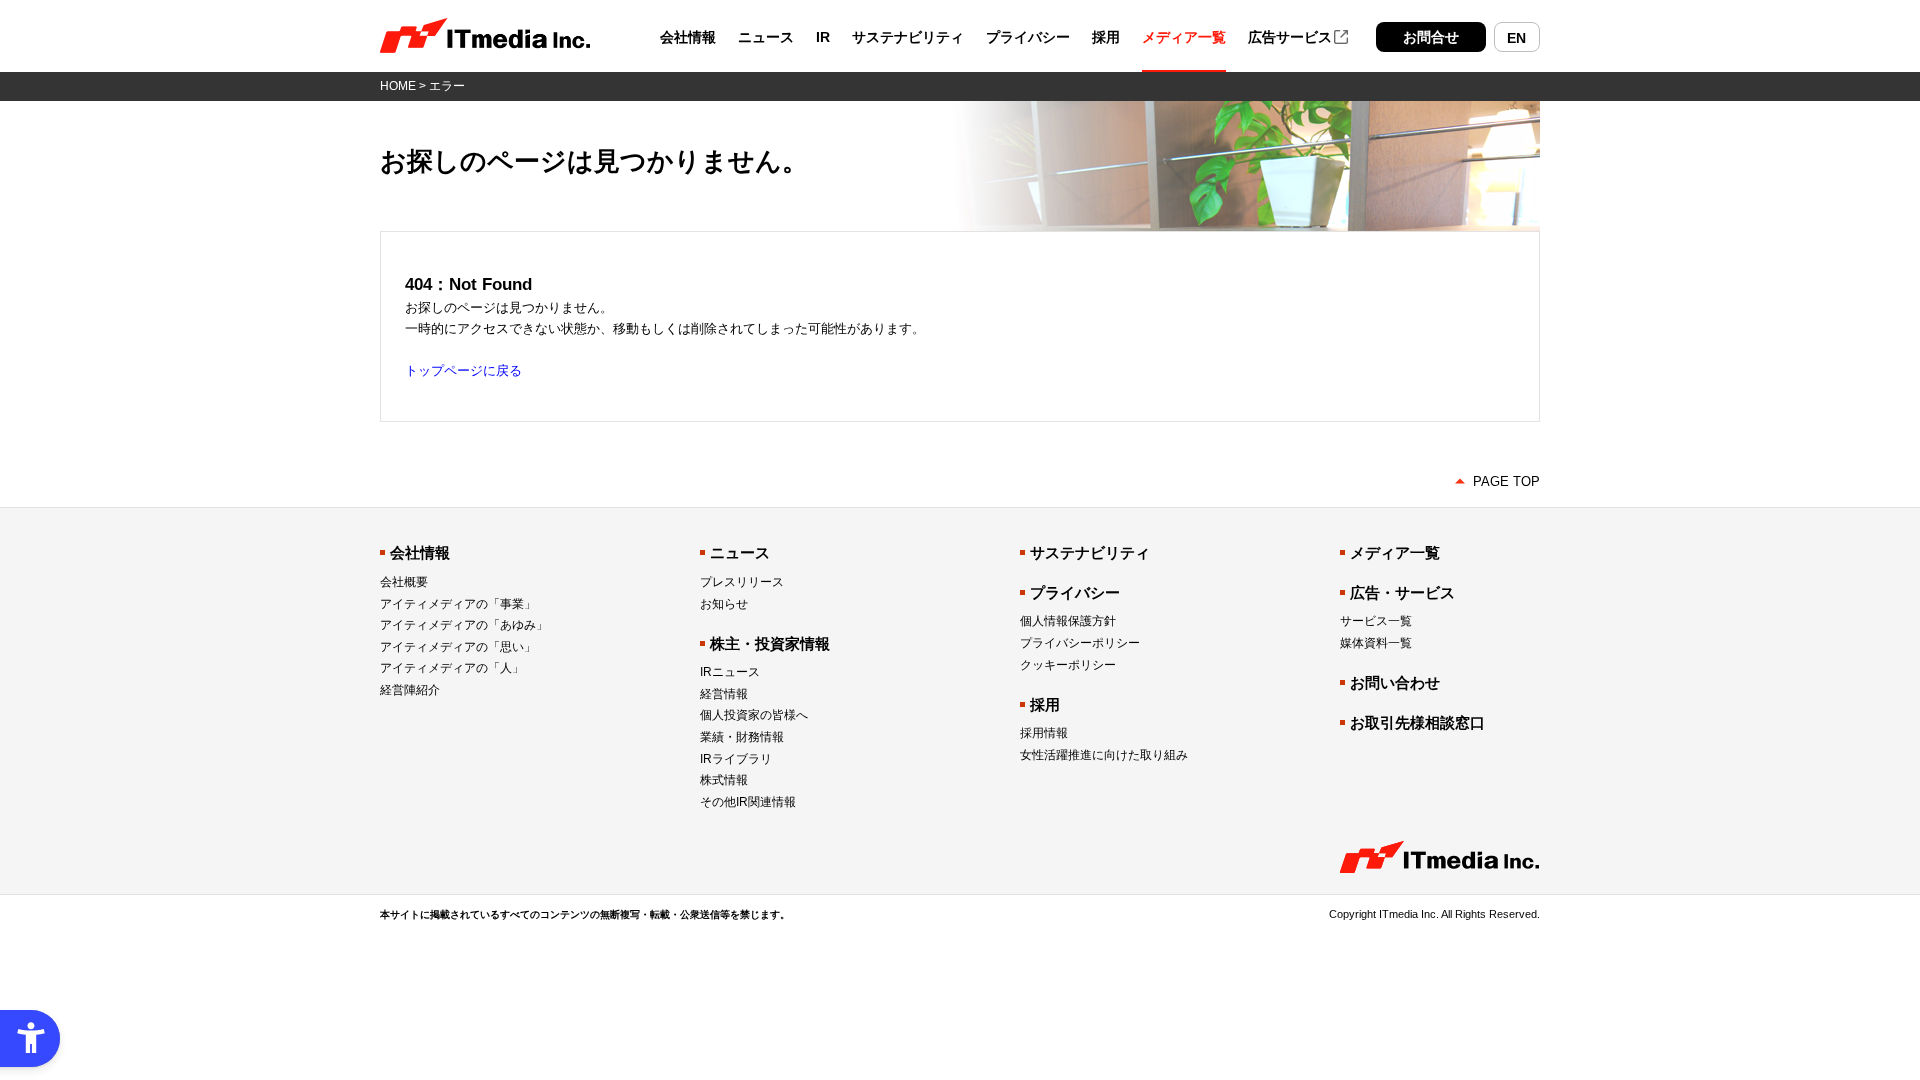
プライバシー (1028, 37)
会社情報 (688, 37)
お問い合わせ (1395, 682)
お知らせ (724, 604)
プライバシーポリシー (1080, 643)
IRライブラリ (736, 759)
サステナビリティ (908, 37)
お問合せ (1431, 37)
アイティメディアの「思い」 (458, 647)
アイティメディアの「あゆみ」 (464, 625)
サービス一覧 (1376, 621)
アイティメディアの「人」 (452, 668)
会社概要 (404, 582)
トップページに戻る (463, 370)
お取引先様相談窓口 (1417, 722)
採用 (1106, 37)
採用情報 (1044, 733)
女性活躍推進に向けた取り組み (1104, 755)
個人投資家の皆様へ (754, 715)
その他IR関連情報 (748, 802)
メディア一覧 (1184, 37)
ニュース (766, 37)
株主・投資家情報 (770, 643)
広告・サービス (1402, 592)
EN (1516, 38)
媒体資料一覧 (1376, 643)
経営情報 (724, 694)
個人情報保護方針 (1068, 621)
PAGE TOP (1506, 481)
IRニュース (730, 672)
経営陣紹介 (410, 690)
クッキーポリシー (1068, 665)
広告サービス (1290, 37)
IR (823, 37)
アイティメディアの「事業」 (458, 604)
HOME (398, 86)
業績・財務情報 (742, 737)
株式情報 (724, 780)
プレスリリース (742, 582)
